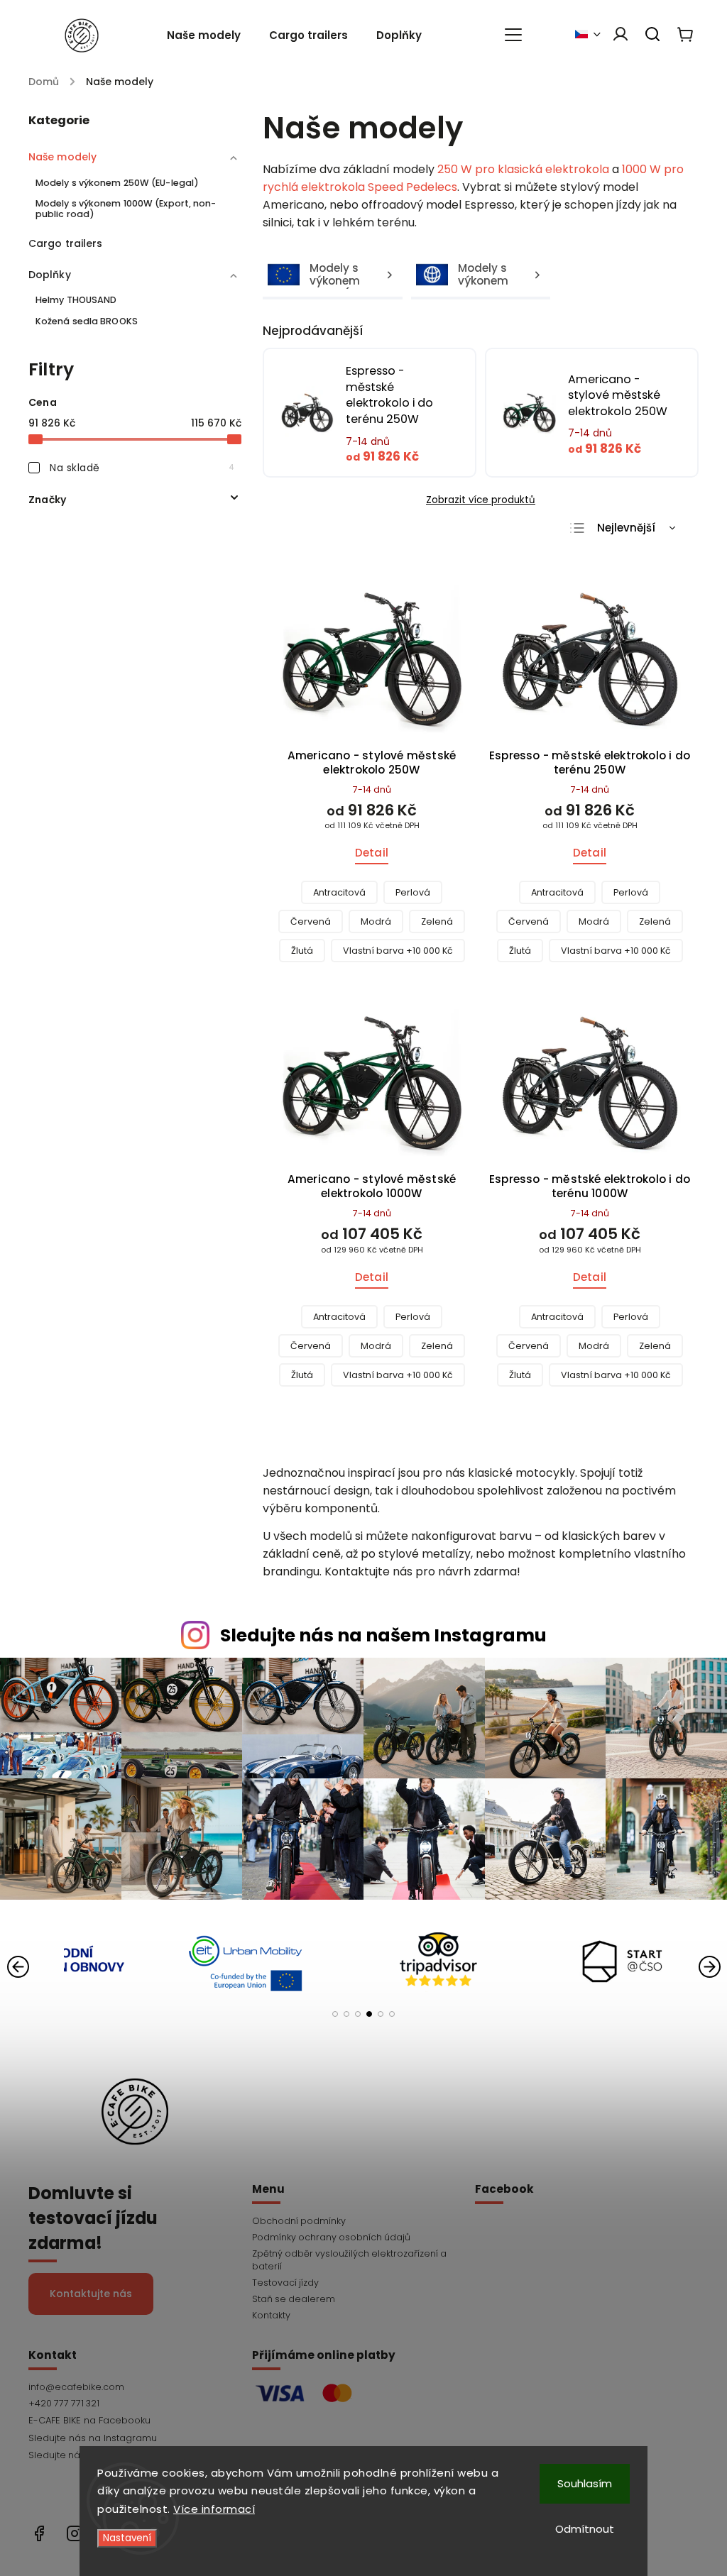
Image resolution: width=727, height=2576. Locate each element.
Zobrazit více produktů (481, 500)
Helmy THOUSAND (76, 300)
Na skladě (142, 468)
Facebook (135, 2421)
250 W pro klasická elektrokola (523, 169)
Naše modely (62, 157)
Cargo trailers (65, 243)
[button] (335, 2014)
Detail (372, 853)
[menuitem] (211, 35)
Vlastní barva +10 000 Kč (398, 951)
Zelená (437, 921)
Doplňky (50, 275)
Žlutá (302, 951)
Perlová (413, 892)
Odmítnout (585, 2529)
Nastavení (127, 2538)
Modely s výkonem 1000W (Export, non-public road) (126, 209)
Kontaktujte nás (91, 2294)
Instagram (135, 2438)
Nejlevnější (626, 528)
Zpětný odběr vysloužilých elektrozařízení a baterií (349, 2260)
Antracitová (339, 892)
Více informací (214, 2509)
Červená (311, 921)
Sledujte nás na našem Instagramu (383, 1635)
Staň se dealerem (294, 2299)
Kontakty (271, 2315)
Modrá (376, 921)
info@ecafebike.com (76, 2387)
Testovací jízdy (285, 2283)
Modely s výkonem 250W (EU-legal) (117, 183)
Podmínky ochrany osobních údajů (331, 2237)
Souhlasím (585, 2483)
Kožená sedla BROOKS (87, 321)
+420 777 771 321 (64, 2403)
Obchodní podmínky (299, 2221)
